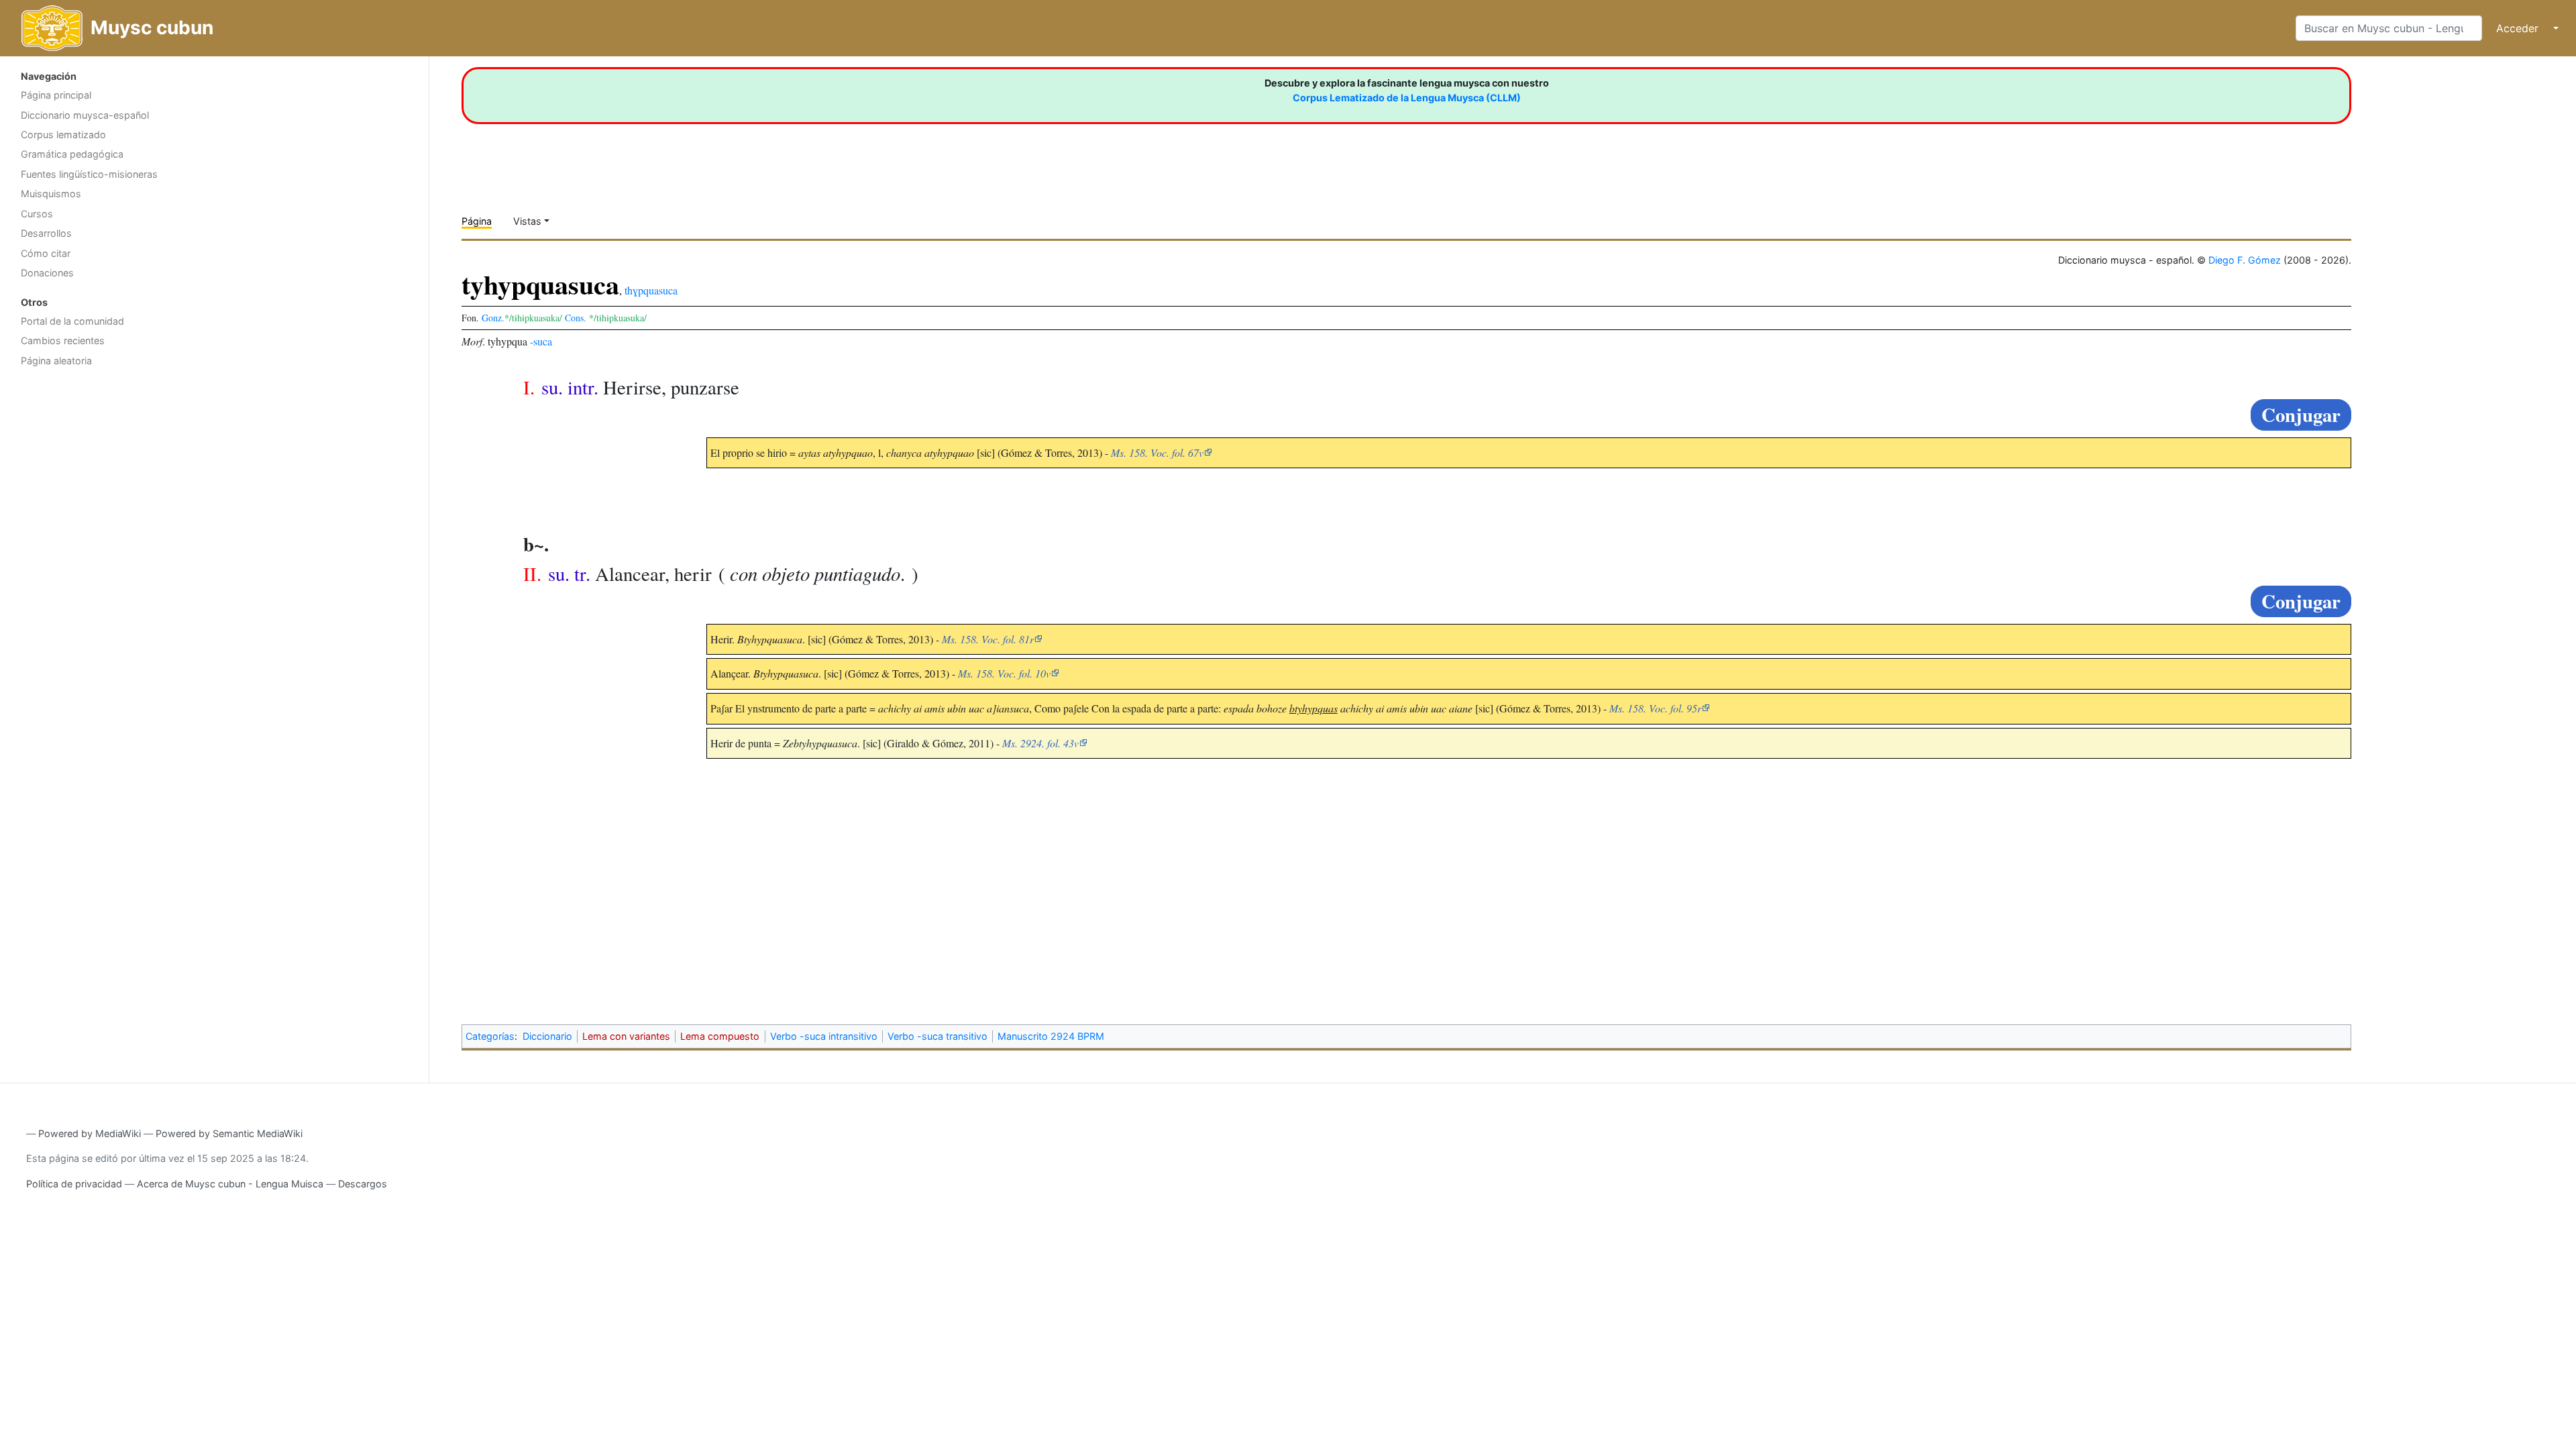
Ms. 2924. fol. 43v (1040, 743)
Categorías (490, 1036)
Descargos (363, 1184)
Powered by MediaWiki (90, 1133)
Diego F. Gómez (2245, 260)
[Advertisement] (214, 480)
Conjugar (2301, 415)
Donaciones (47, 273)
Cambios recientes (63, 340)
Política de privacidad (74, 1184)
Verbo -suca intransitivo (824, 1036)
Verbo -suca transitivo (937, 1036)
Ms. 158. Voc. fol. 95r (1655, 708)
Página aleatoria (56, 361)
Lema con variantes (626, 1036)
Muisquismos (51, 194)
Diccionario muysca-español (85, 115)
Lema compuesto (720, 1036)
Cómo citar (46, 253)
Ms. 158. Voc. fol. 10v (1004, 673)
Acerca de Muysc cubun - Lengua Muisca (230, 1184)
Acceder (2517, 28)
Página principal (56, 95)
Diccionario (547, 1036)
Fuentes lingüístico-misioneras (89, 174)
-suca (541, 341)
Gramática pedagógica (72, 154)
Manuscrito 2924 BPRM (1051, 1036)
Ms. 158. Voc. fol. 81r (988, 639)
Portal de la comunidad (72, 321)
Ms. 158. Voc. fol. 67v (1157, 452)
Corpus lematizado (63, 135)
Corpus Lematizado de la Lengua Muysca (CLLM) (1407, 98)
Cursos (37, 214)
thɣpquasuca (651, 290)
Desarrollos (46, 233)
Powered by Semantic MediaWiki (229, 1133)
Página (477, 221)
